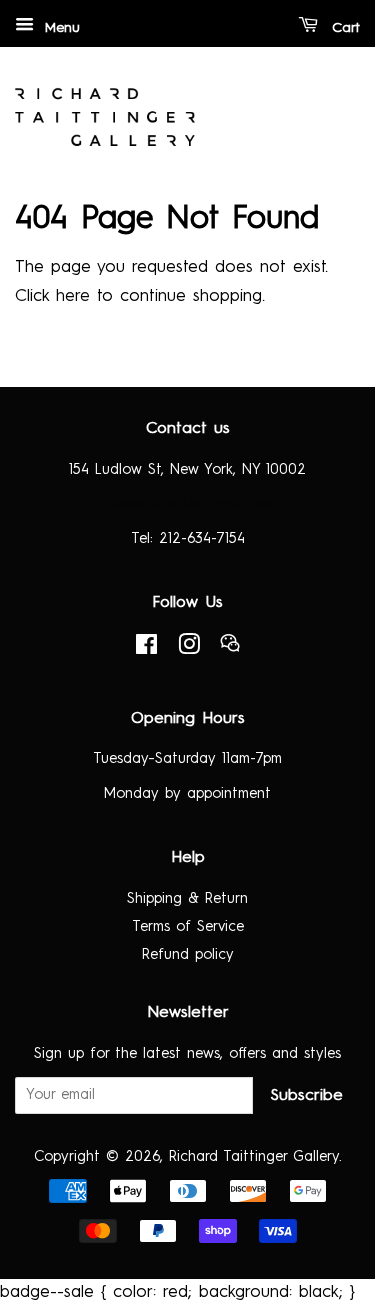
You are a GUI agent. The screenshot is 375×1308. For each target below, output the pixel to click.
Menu (59, 28)
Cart (343, 28)
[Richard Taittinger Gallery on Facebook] (146, 649)
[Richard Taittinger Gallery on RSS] (230, 649)
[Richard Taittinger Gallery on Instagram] (189, 649)
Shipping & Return (187, 899)
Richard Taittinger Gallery (254, 1157)
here (73, 296)
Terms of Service (188, 927)
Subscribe (306, 1096)
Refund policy (188, 955)
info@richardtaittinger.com (188, 504)
